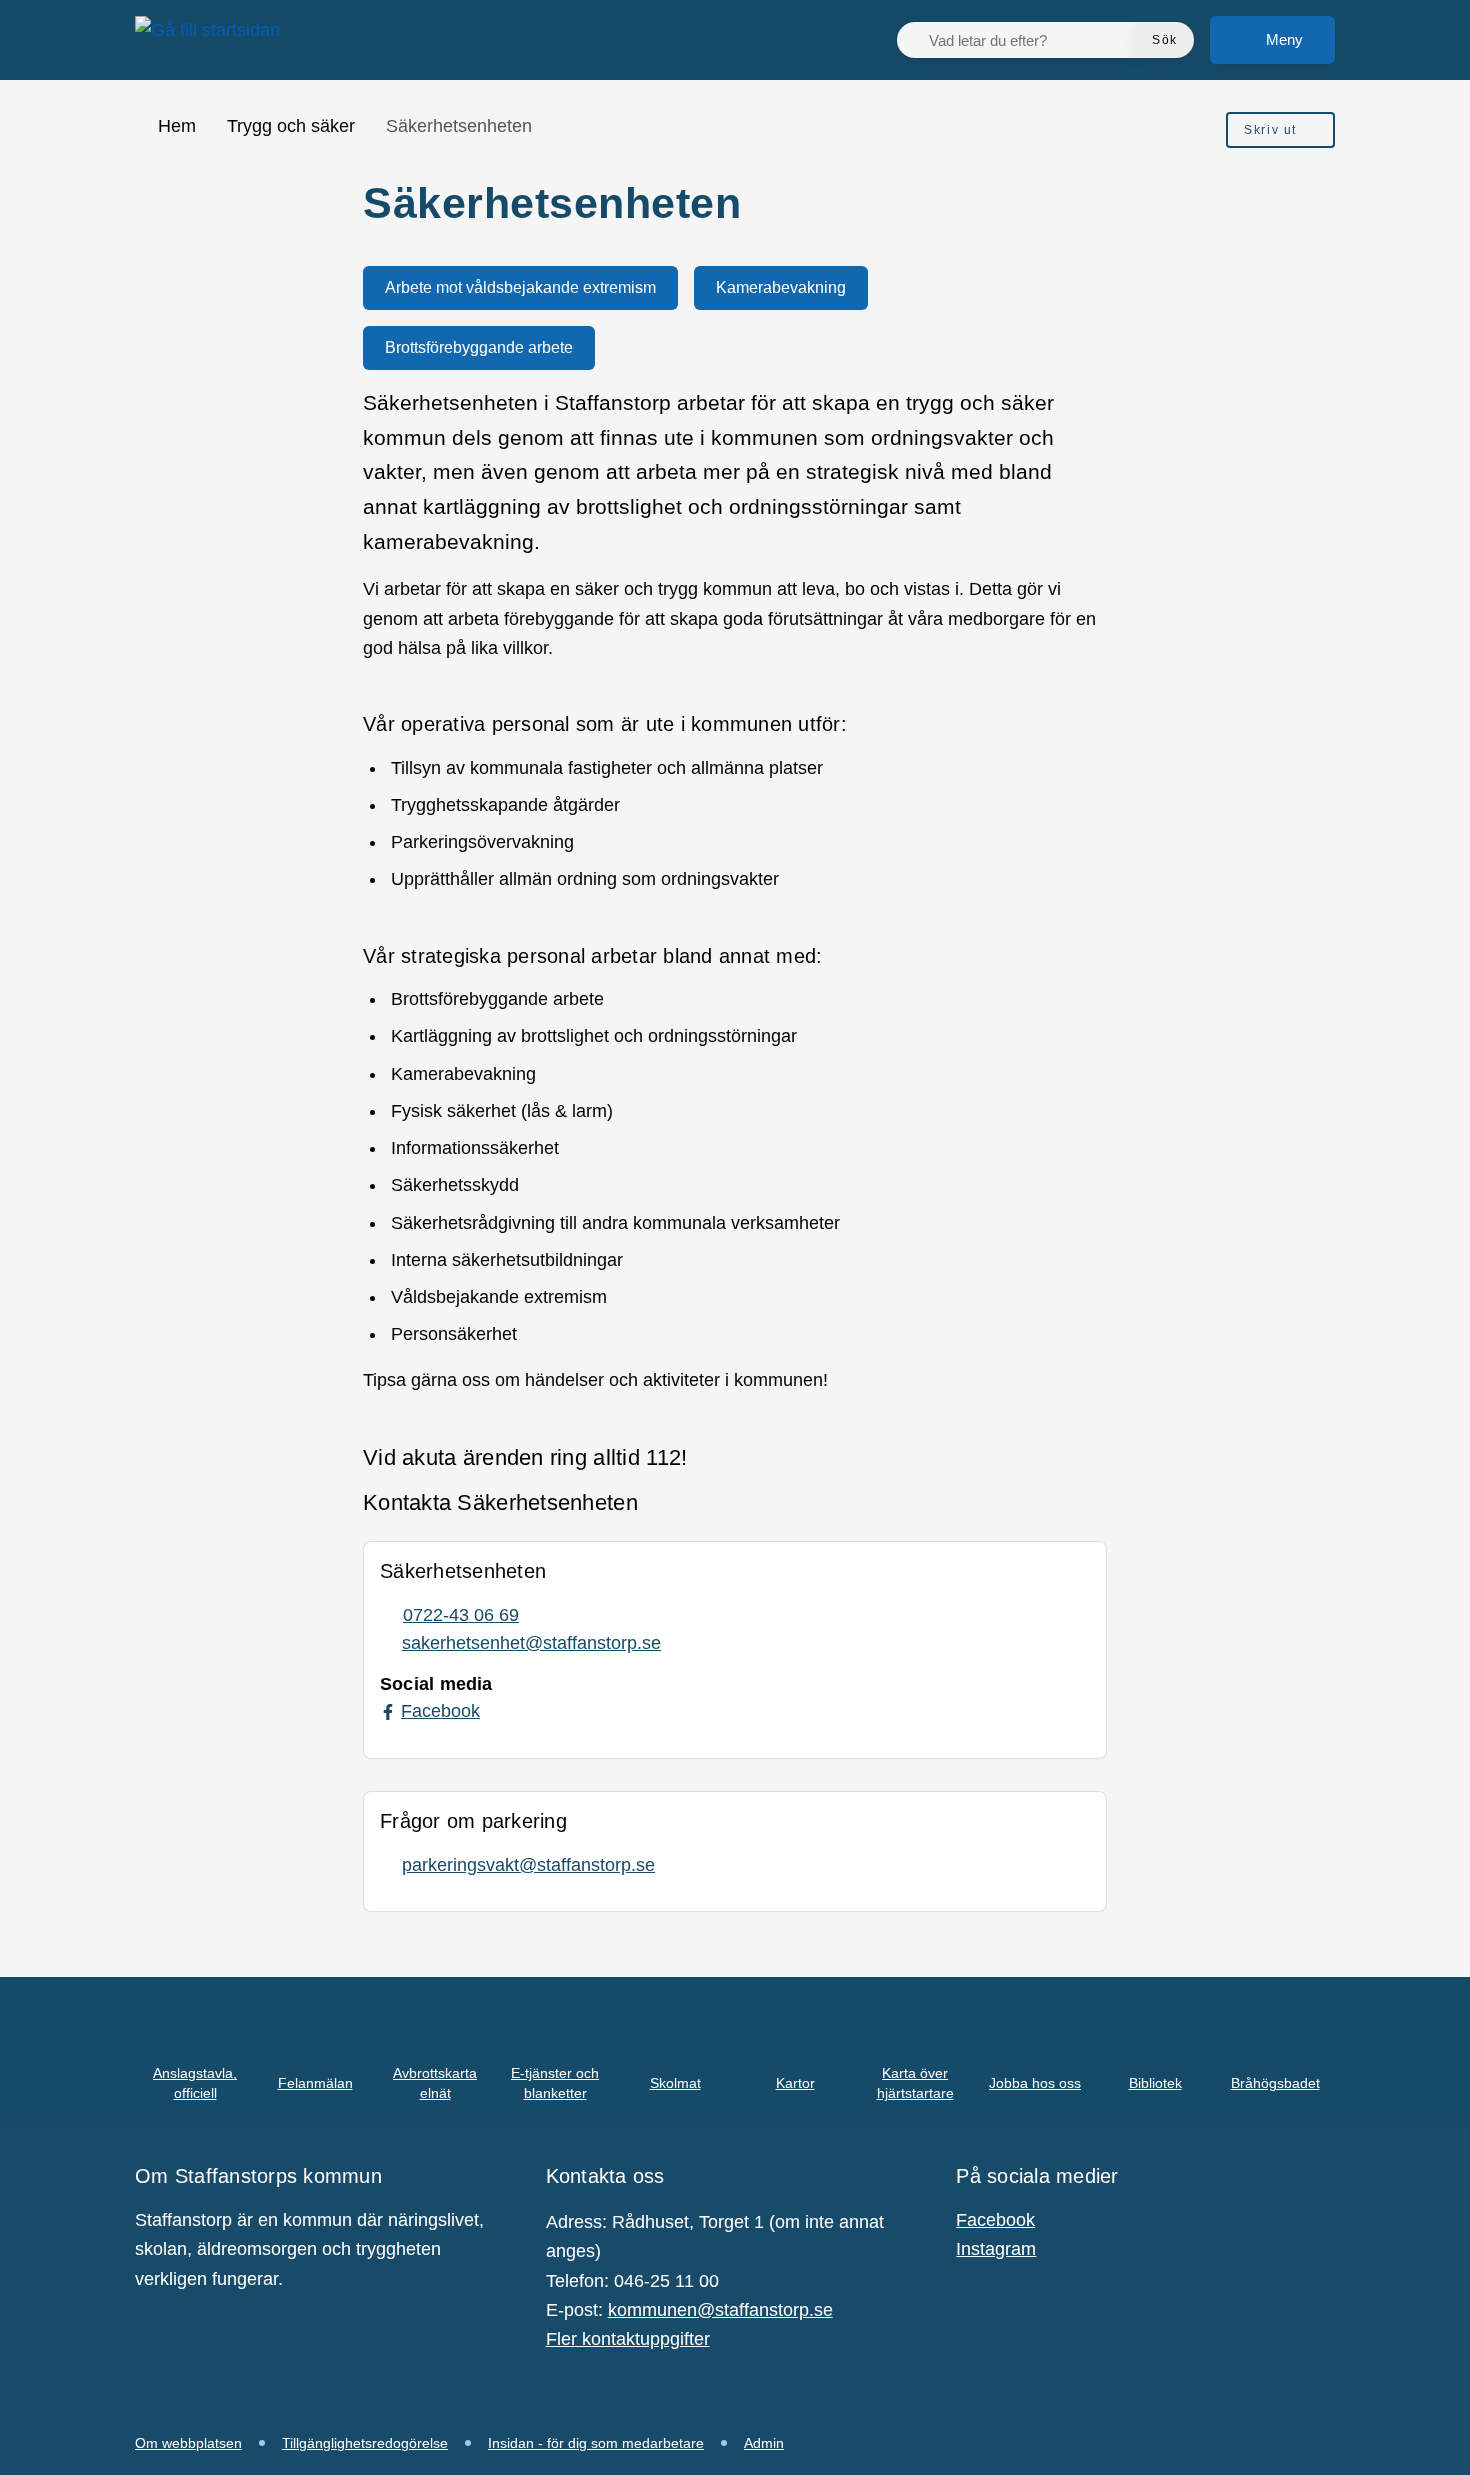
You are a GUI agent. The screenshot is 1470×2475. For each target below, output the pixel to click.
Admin (764, 2443)
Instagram (996, 2249)
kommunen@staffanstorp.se (720, 2310)
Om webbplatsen (188, 2443)
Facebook (995, 2220)
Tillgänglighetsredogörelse (365, 2443)
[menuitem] (1280, 130)
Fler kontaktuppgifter (628, 2339)
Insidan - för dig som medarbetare (596, 2443)
